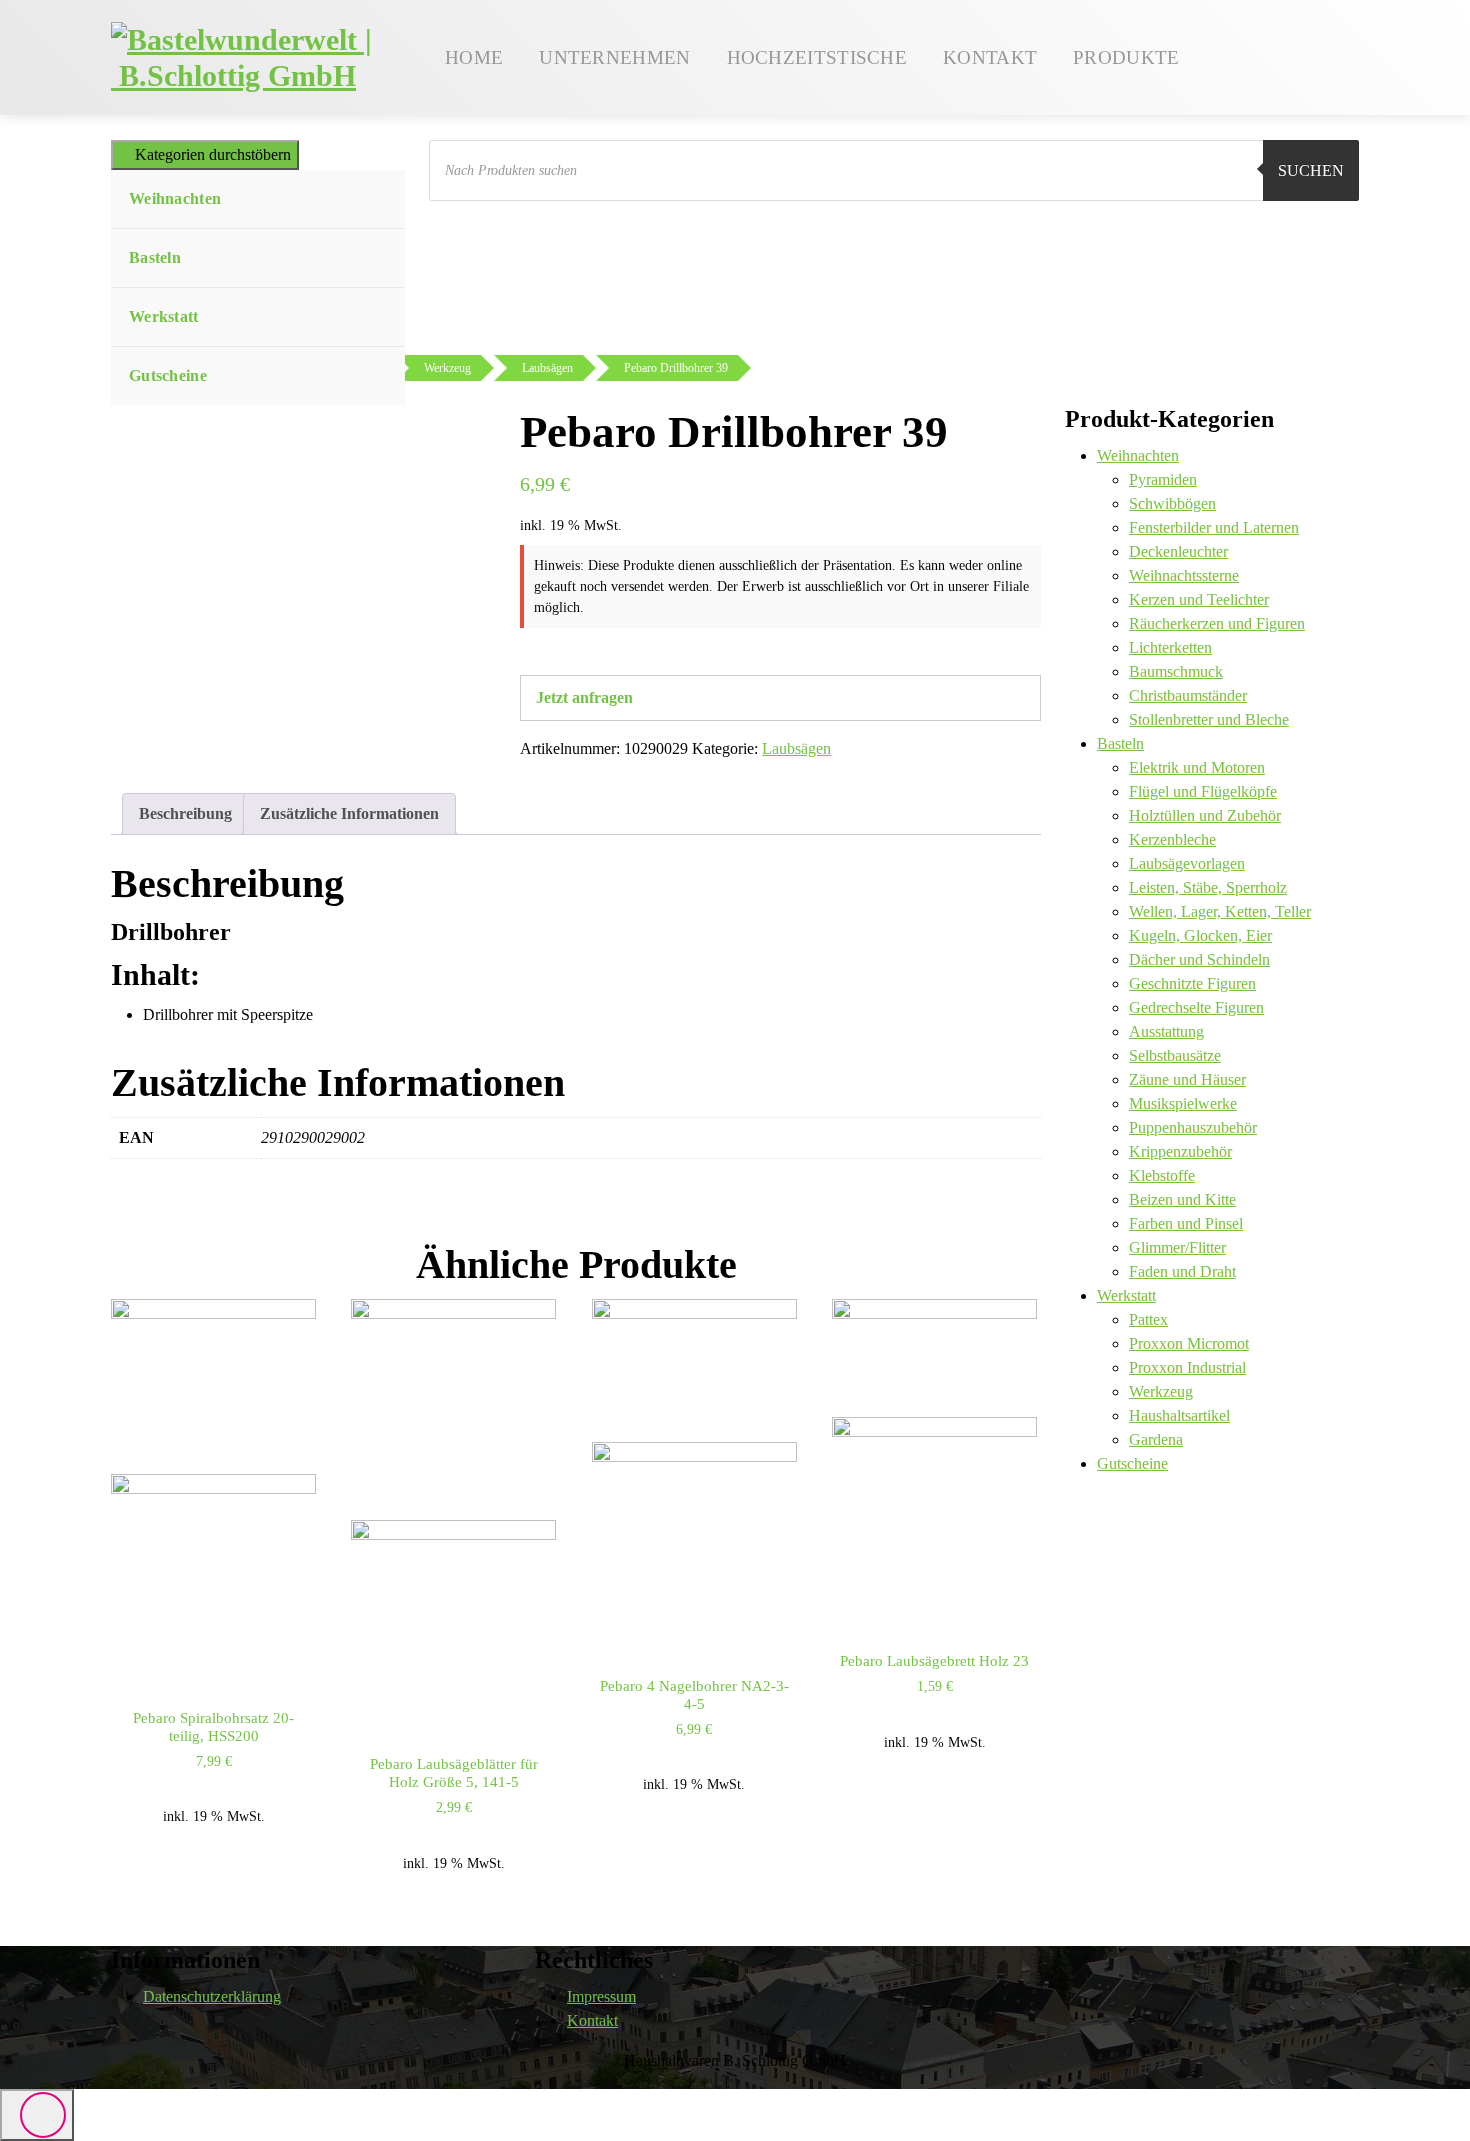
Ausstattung (1166, 1031)
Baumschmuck (1176, 671)
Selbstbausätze (1175, 1055)
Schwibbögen (1172, 503)
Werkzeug (1161, 1391)
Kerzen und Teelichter (1199, 599)
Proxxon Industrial (1187, 1367)
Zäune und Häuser (1187, 1079)
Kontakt (592, 2020)
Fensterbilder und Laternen (1214, 527)
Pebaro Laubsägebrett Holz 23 (934, 1661)
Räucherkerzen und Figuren (1217, 623)
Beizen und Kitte (1182, 1199)
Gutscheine (168, 375)
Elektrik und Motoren (1197, 767)
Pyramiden (1163, 479)
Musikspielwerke (1183, 1103)
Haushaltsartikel (1179, 1415)
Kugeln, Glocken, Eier (1200, 935)
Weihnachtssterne (1184, 575)
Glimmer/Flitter (1177, 1247)
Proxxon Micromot (1189, 1343)
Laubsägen (796, 748)
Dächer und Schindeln (1199, 959)
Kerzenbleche (1172, 839)
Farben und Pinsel (1186, 1223)
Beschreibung (185, 813)
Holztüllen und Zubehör (1205, 815)
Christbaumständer (1188, 695)
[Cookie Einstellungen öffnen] (44, 2095)
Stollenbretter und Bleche (1209, 719)
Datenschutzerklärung (212, 1996)
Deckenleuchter (1178, 551)
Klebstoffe (1162, 1175)
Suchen (1311, 170)
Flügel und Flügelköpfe (1203, 791)
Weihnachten (175, 198)
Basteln (155, 257)
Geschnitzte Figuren (1192, 983)
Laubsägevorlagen (1187, 863)
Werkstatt (164, 316)
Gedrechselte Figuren (1196, 1007)
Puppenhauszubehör (1193, 1127)
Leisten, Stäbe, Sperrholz (1208, 887)
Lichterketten (1170, 647)
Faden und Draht (1182, 1271)
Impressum (601, 1996)
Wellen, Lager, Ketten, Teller (1220, 911)
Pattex (1148, 1319)
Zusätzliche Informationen (349, 813)
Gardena (1156, 1439)
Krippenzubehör (1180, 1151)
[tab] (185, 814)
